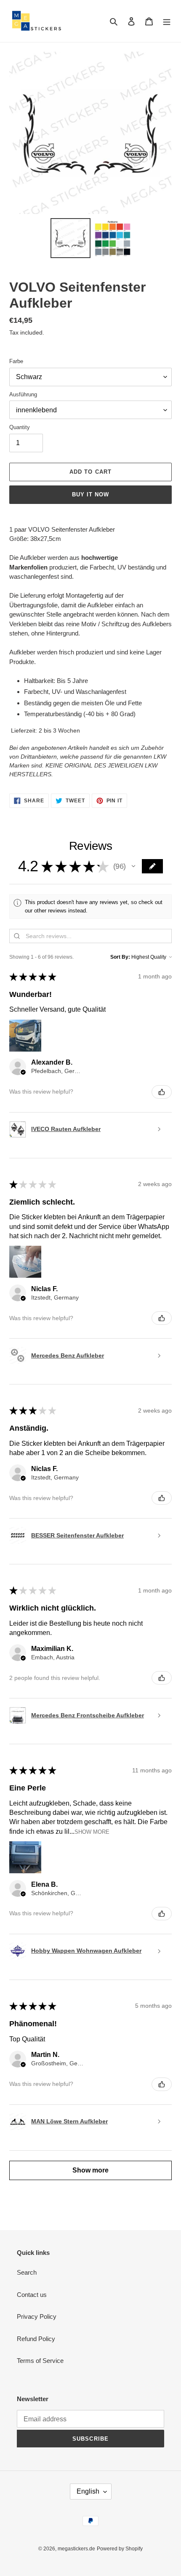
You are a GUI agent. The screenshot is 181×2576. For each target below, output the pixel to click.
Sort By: (120, 957)
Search (27, 2272)
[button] (133, 866)
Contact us (32, 2295)
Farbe (16, 361)
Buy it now (90, 494)
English (88, 2491)
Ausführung (23, 394)
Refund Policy (36, 2339)
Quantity (20, 427)
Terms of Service (40, 2361)
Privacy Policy (37, 2316)
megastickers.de (76, 2549)
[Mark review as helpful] (162, 1092)
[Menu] (167, 21)
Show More (92, 1832)
